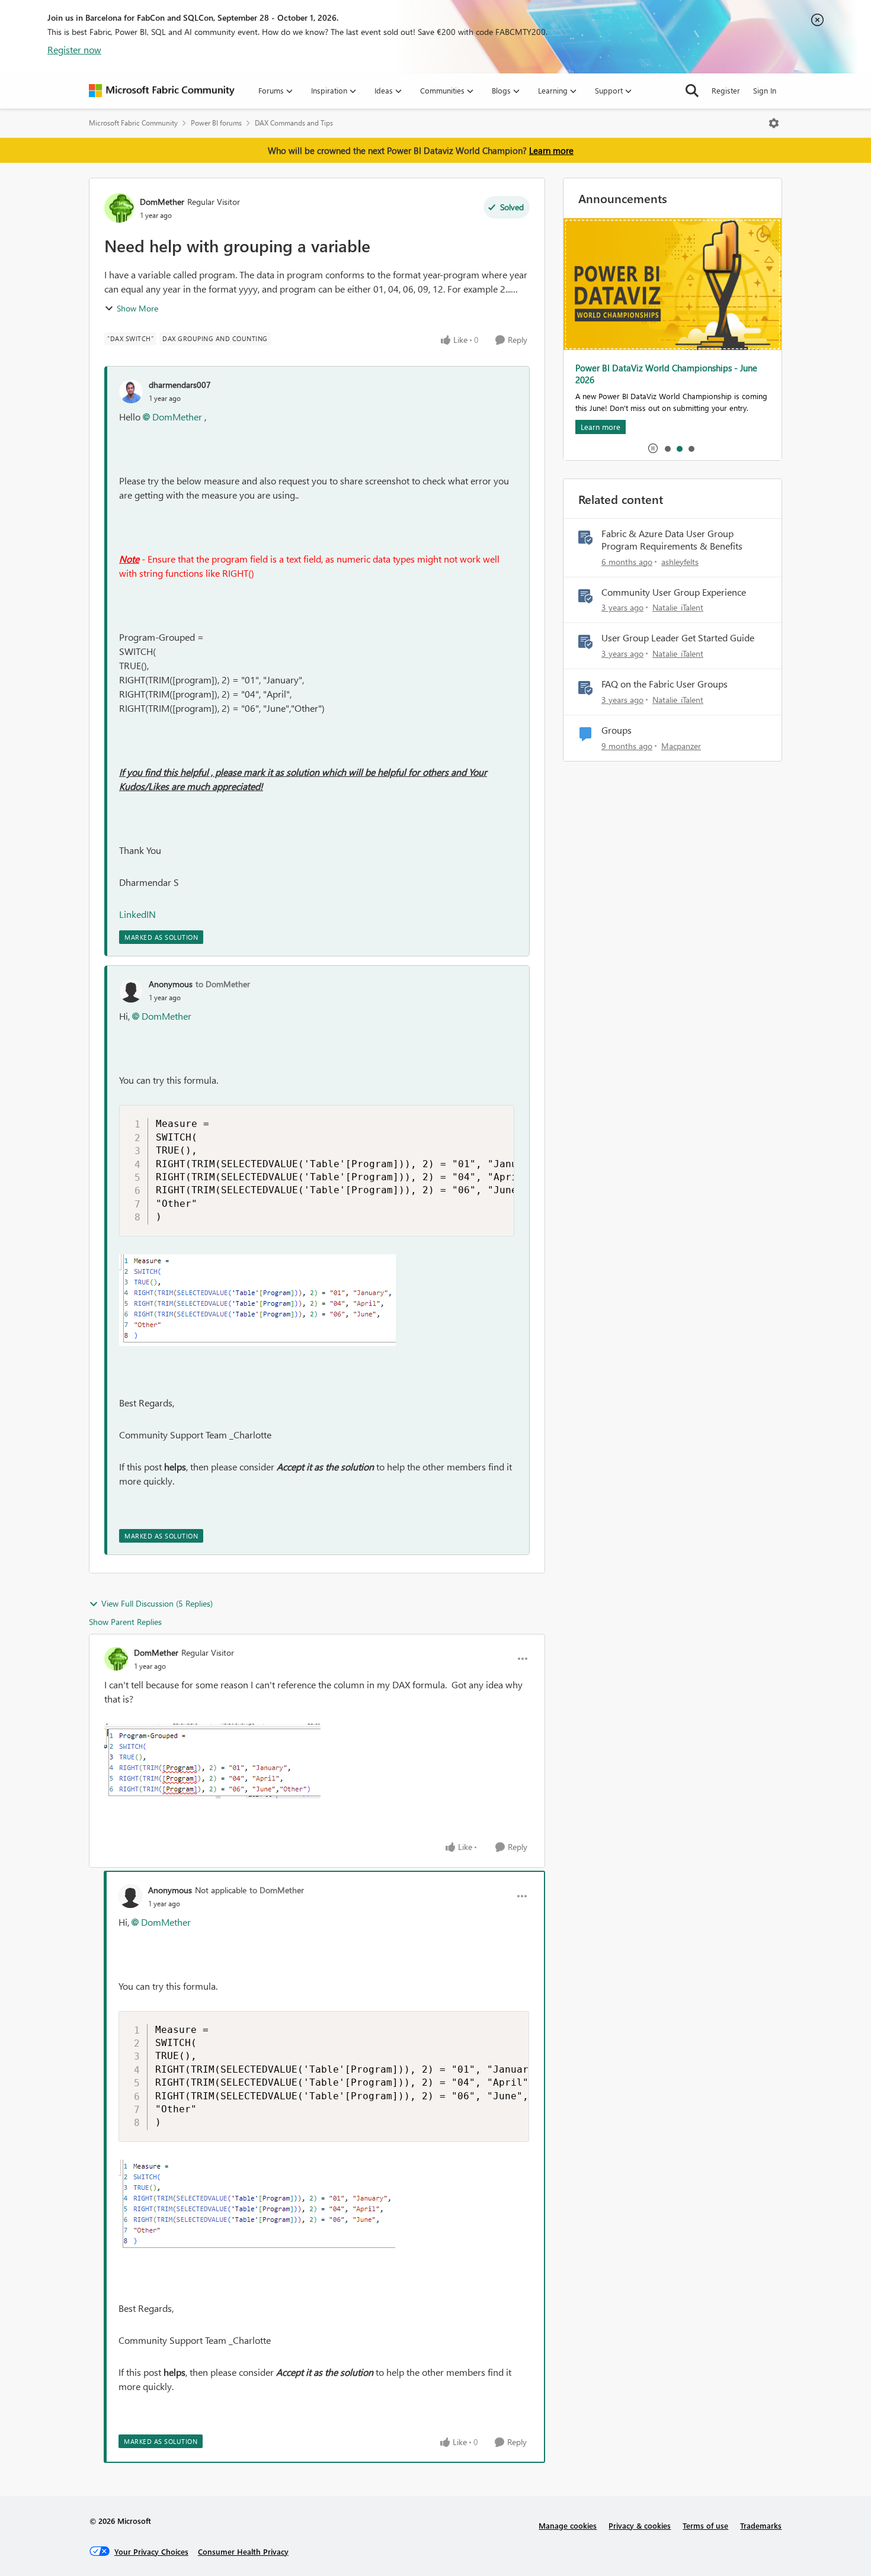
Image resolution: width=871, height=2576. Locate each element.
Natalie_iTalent (678, 607)
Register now (74, 49)
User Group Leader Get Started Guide (678, 638)
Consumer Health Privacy (243, 2551)
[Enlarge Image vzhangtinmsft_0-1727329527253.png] (257, 1300)
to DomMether (223, 984)
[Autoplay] (653, 448)
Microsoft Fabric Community (133, 123)
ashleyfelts (680, 562)
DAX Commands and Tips (294, 123)
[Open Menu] (774, 123)
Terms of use (705, 2525)
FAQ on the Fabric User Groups (665, 684)
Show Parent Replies (125, 1622)
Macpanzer (681, 746)
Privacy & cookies (640, 2525)
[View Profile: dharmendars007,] (131, 391)
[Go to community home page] (162, 91)
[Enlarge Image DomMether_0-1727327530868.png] (212, 1761)
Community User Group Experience (674, 592)
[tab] (667, 448)
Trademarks (761, 2525)
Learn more (551, 150)
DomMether (162, 202)
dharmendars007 (180, 385)
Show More (137, 308)
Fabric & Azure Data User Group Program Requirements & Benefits (672, 540)
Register (726, 90)
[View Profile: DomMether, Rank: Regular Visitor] (119, 208)
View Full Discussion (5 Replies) (157, 1603)
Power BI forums (216, 123)
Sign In (765, 90)
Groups (617, 730)
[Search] (692, 91)
